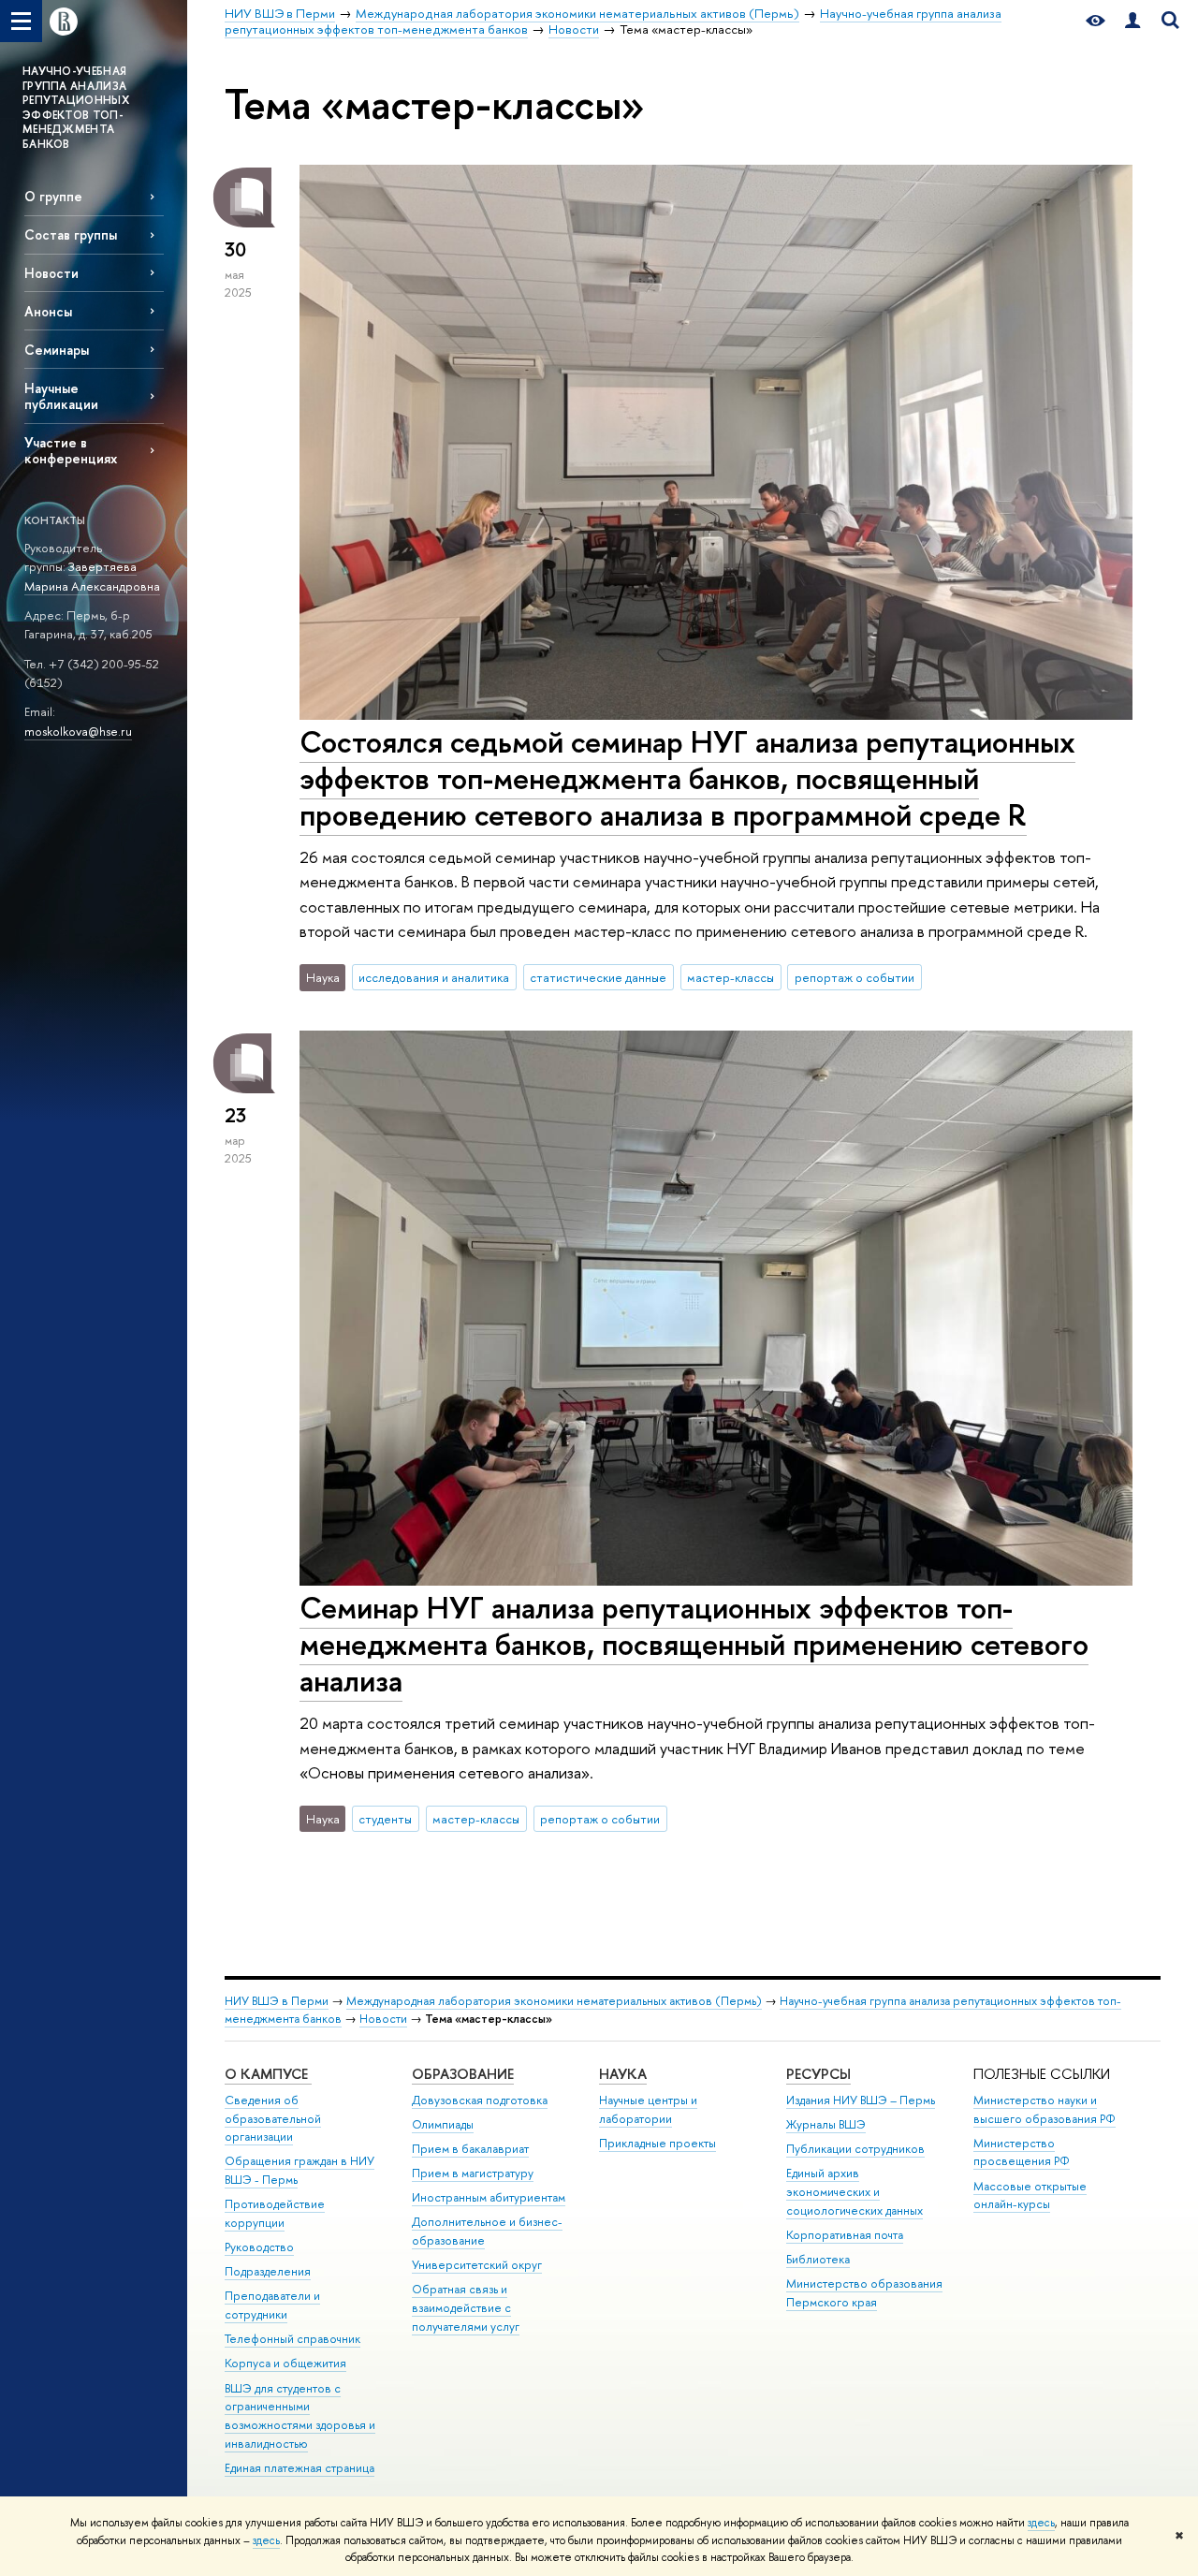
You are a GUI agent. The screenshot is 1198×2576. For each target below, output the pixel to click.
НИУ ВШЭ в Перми (277, 2001)
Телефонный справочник (292, 2339)
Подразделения (268, 2271)
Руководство (259, 2247)
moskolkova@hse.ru (78, 731)
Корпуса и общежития (285, 2363)
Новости (51, 273)
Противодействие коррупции (275, 2213)
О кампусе (268, 2074)
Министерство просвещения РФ (1022, 2152)
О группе (53, 196)
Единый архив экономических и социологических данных (855, 2192)
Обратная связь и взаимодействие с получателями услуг (466, 2308)
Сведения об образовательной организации (273, 2119)
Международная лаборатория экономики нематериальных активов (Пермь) (554, 2001)
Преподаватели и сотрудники (272, 2305)
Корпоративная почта (845, 2235)
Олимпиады (443, 2124)
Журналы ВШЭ (826, 2124)
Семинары (57, 350)
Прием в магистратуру (473, 2173)
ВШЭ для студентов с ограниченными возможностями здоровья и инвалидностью (300, 2416)
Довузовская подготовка (480, 2100)
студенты (385, 1819)
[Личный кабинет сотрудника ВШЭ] (1132, 21)
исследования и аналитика (434, 977)
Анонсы (48, 311)
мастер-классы (730, 977)
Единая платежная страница (299, 2468)
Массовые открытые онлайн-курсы (1030, 2195)
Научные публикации (61, 396)
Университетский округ (477, 2265)
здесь (1041, 2523)
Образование (463, 2074)
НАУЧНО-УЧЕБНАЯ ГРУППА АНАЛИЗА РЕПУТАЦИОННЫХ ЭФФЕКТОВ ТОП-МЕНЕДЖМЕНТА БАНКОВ (76, 108)
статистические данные (598, 977)
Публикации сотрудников (855, 2149)
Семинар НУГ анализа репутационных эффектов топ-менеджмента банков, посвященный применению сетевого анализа (694, 1644)
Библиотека (818, 2259)
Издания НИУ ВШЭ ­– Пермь (861, 2100)
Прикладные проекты (657, 2143)
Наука (623, 2074)
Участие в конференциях (71, 450)
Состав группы (71, 234)
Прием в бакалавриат (470, 2149)
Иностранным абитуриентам (489, 2197)
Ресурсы (818, 2074)
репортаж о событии (855, 977)
